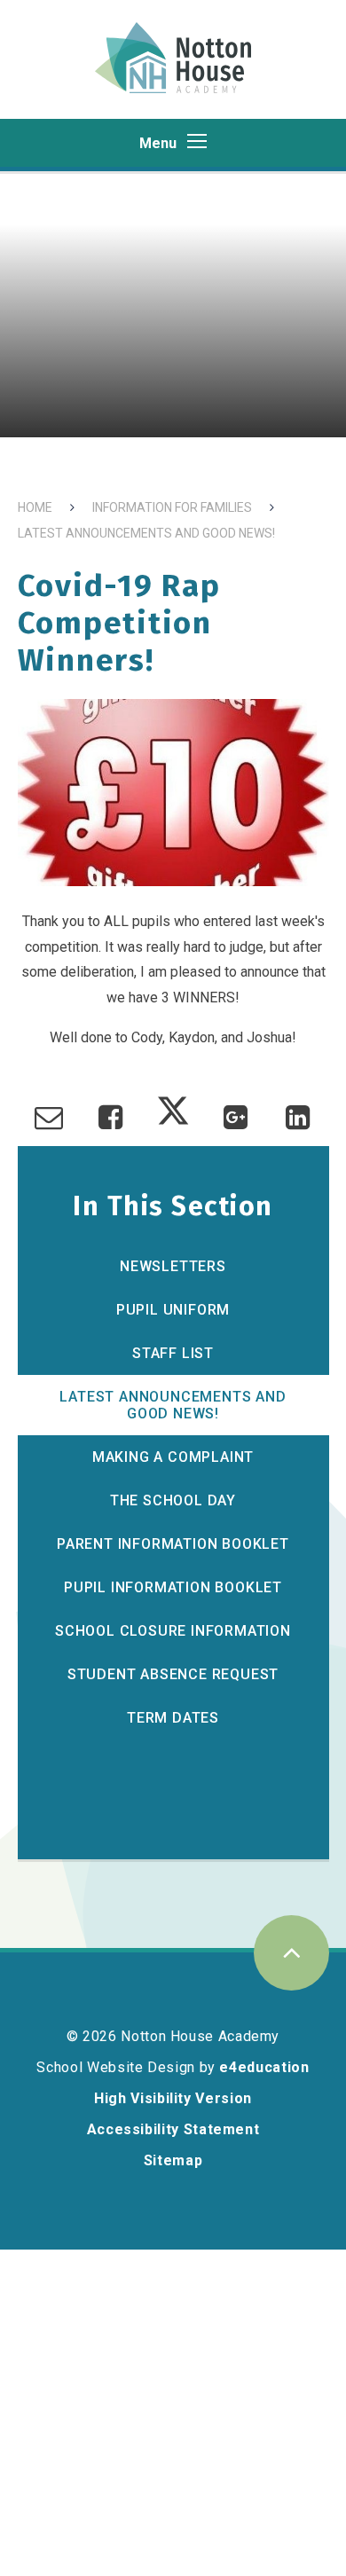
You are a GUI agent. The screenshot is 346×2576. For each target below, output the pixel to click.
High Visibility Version (173, 2098)
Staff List (173, 1353)
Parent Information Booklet (173, 1544)
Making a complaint (173, 1457)
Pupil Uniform (173, 1310)
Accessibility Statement (173, 2129)
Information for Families (172, 507)
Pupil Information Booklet (173, 1587)
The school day (173, 1500)
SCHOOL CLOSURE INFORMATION (173, 1631)
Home (35, 507)
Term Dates (173, 1718)
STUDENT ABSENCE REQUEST (173, 1674)
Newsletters (173, 1266)
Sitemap (173, 2160)
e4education (264, 2067)
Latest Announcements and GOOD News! (146, 533)
